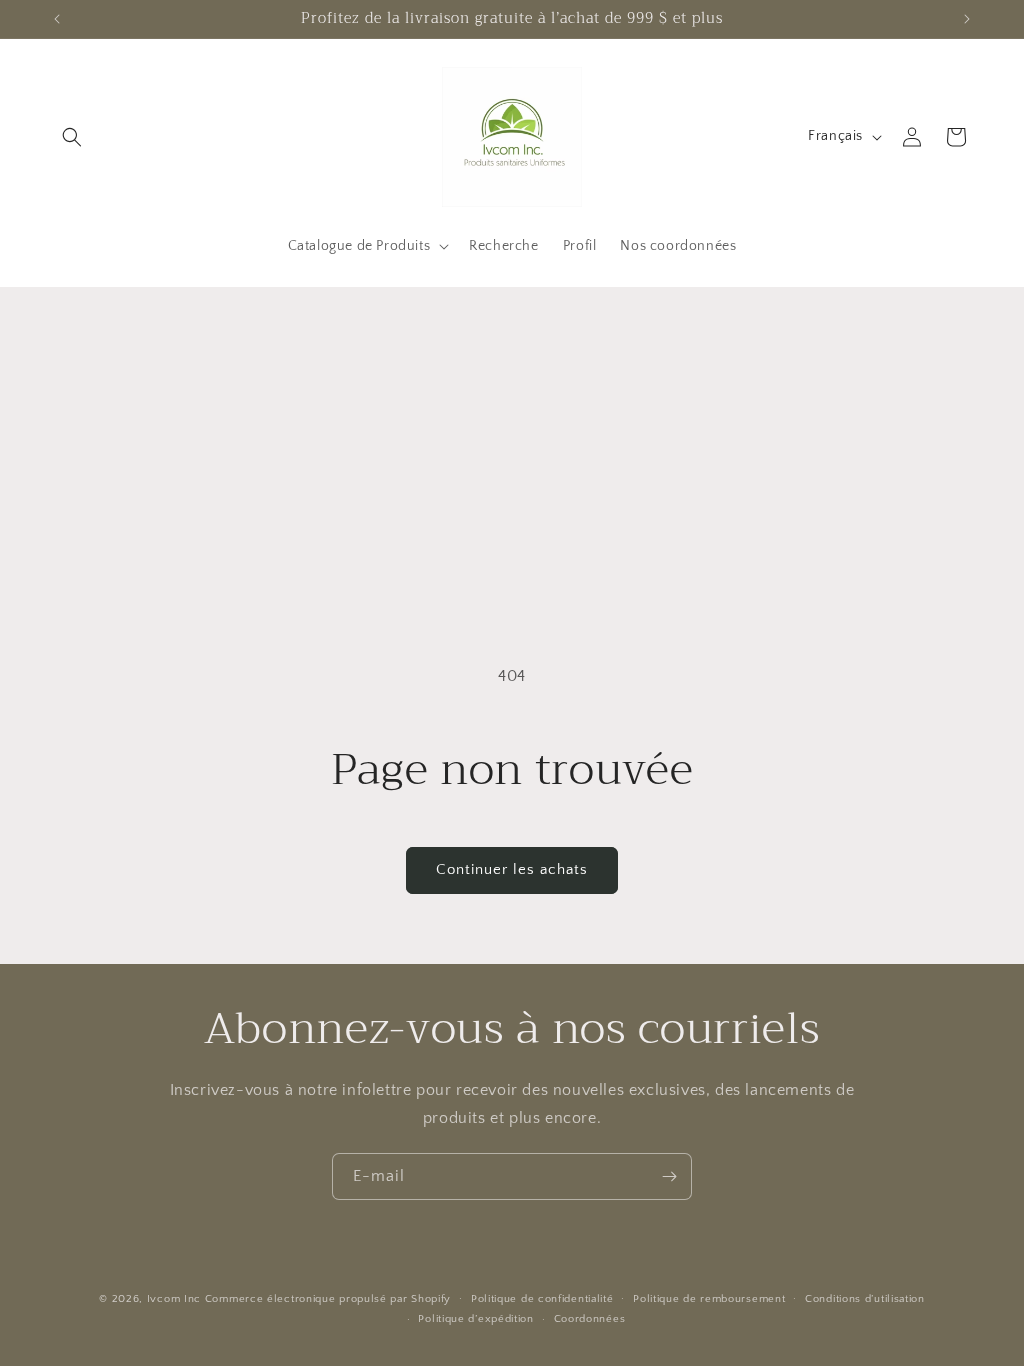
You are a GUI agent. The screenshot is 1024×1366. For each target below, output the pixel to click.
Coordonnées (590, 1319)
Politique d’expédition (475, 1319)
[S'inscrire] (669, 1176)
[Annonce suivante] (967, 19)
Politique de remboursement (709, 1299)
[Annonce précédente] (57, 19)
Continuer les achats (512, 869)
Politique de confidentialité (542, 1299)
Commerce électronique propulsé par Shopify (328, 1299)
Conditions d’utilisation (865, 1299)
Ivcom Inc (174, 1299)
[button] (72, 137)
